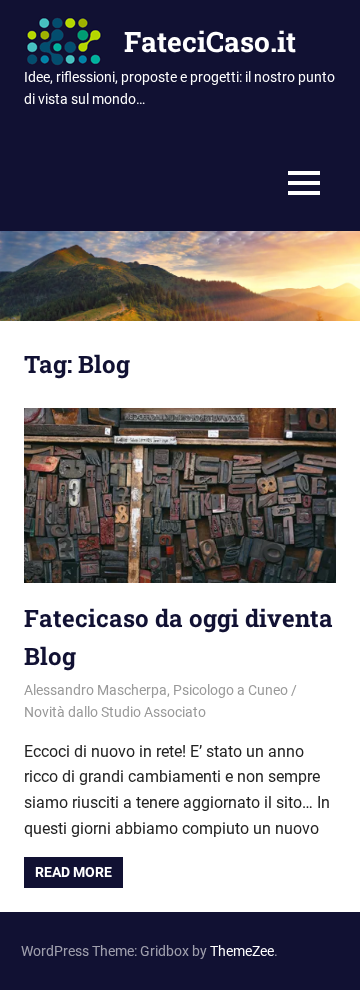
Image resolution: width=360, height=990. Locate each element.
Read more (73, 872)
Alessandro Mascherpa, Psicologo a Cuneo (156, 690)
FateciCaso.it (210, 41)
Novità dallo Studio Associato (115, 712)
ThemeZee (242, 951)
